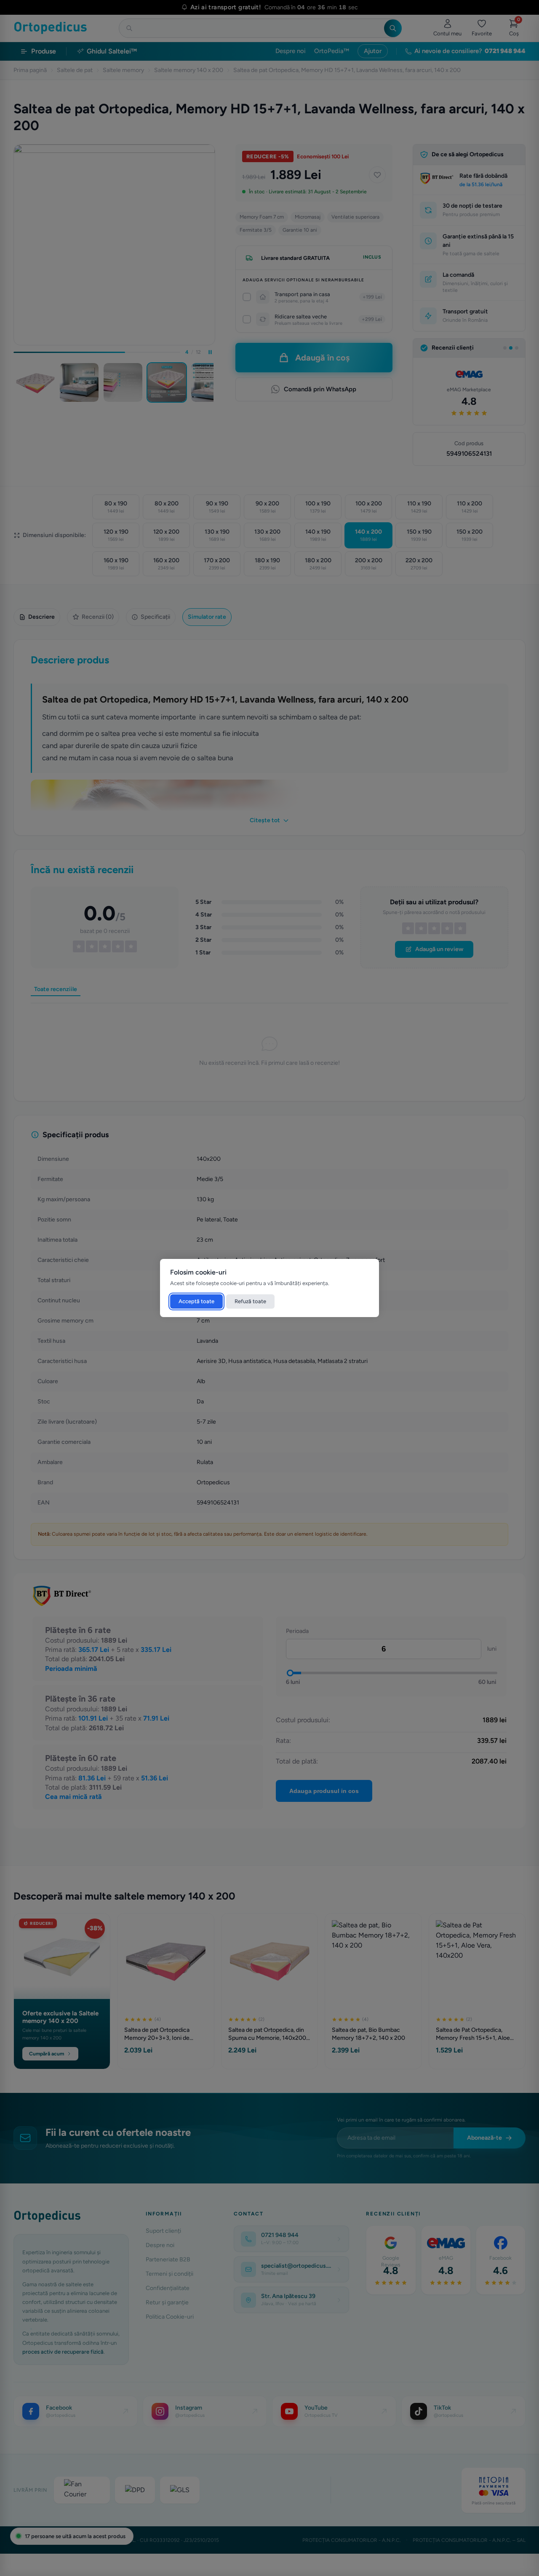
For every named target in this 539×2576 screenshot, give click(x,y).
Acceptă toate (196, 1301)
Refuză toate (250, 1301)
